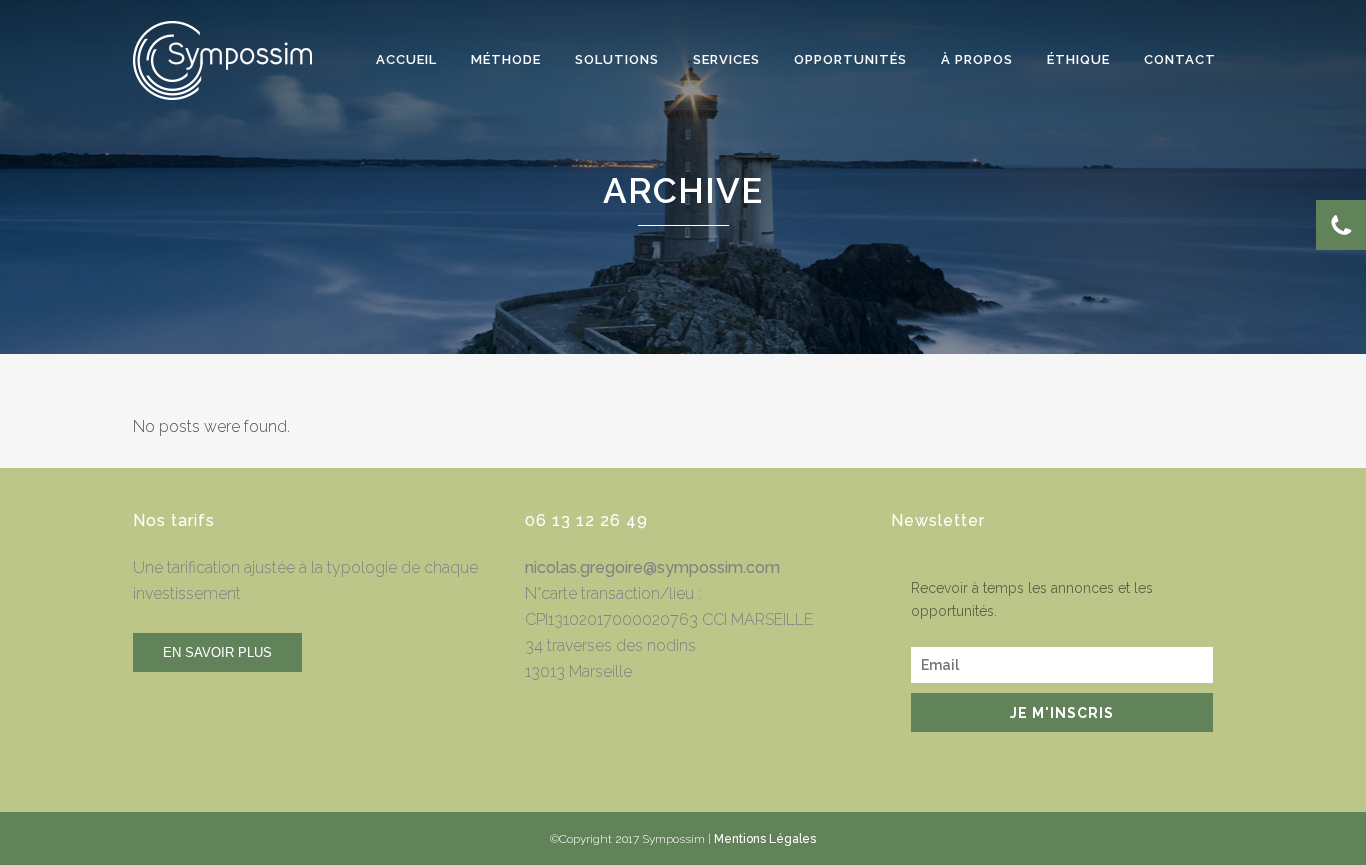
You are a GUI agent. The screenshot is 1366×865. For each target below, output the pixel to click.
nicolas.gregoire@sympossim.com (652, 567)
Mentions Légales (765, 839)
